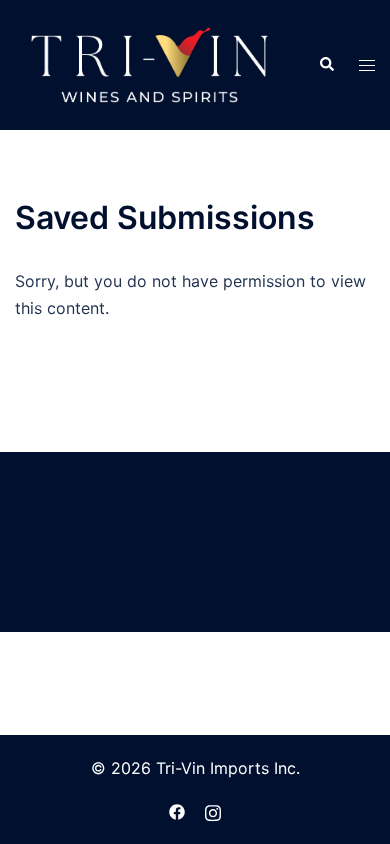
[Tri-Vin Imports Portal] (149, 63)
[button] (326, 65)
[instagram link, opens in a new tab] (213, 810)
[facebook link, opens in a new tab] (177, 810)
